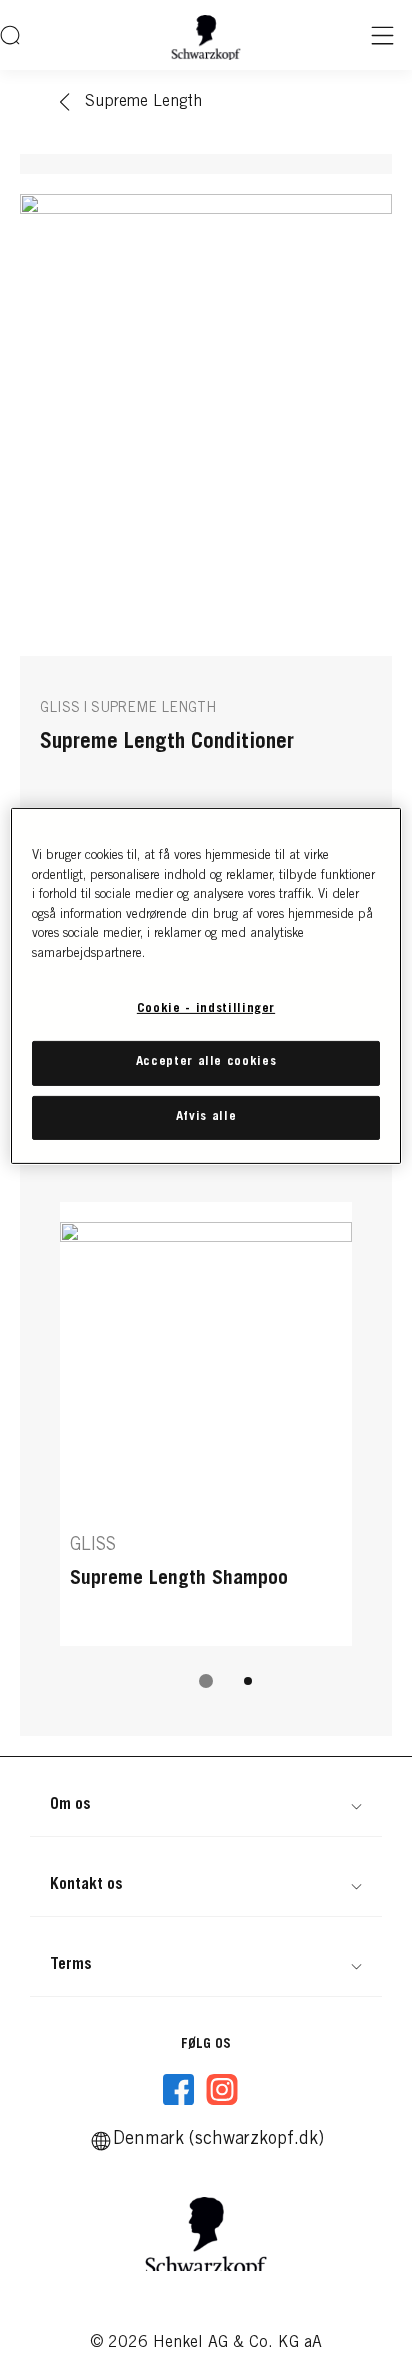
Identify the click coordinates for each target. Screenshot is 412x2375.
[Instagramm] (222, 2090)
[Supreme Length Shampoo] (206, 1424)
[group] (206, 1459)
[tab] (206, 1681)
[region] (205, 986)
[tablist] (206, 1681)
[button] (206, 1805)
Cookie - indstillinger (206, 1009)
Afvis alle (206, 1116)
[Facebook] (179, 2090)
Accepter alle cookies (206, 1062)
